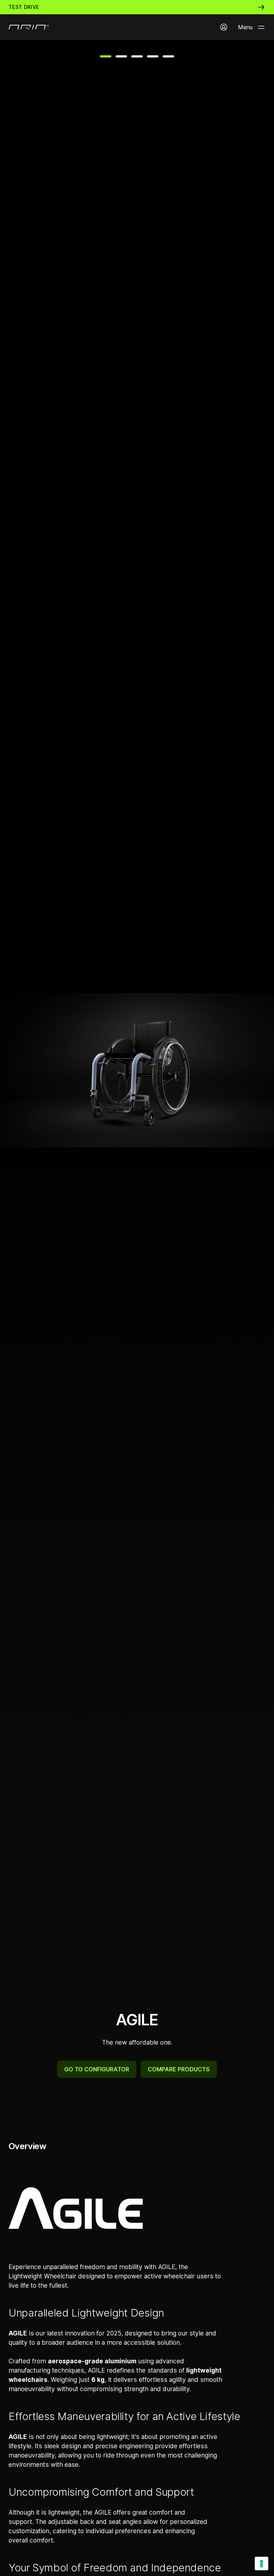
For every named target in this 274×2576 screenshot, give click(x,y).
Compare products (179, 2069)
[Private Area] (224, 27)
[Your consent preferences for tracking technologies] (262, 2564)
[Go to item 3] (137, 56)
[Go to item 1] (106, 56)
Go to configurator (97, 2069)
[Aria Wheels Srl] (29, 27)
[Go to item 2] (121, 56)
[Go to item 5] (168, 56)
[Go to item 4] (153, 56)
